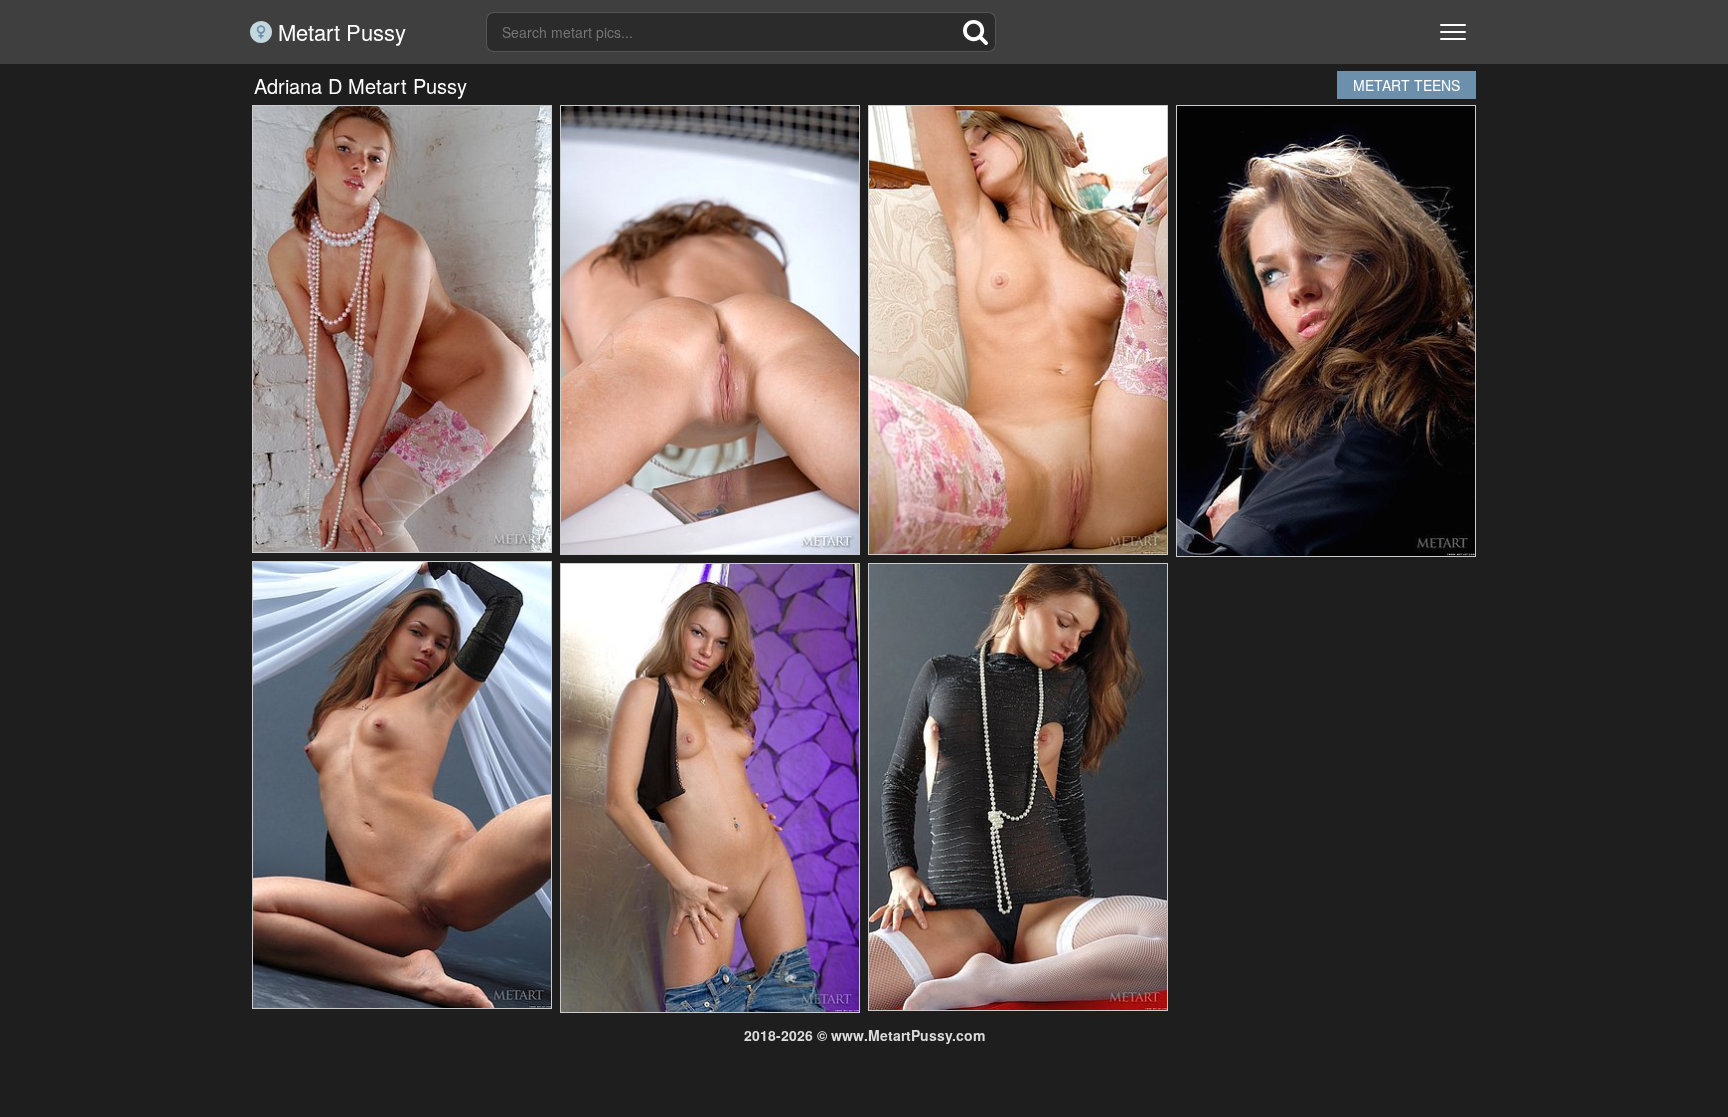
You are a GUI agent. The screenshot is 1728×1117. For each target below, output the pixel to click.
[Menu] (1453, 32)
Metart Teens (1406, 85)
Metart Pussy (339, 32)
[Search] (976, 32)
